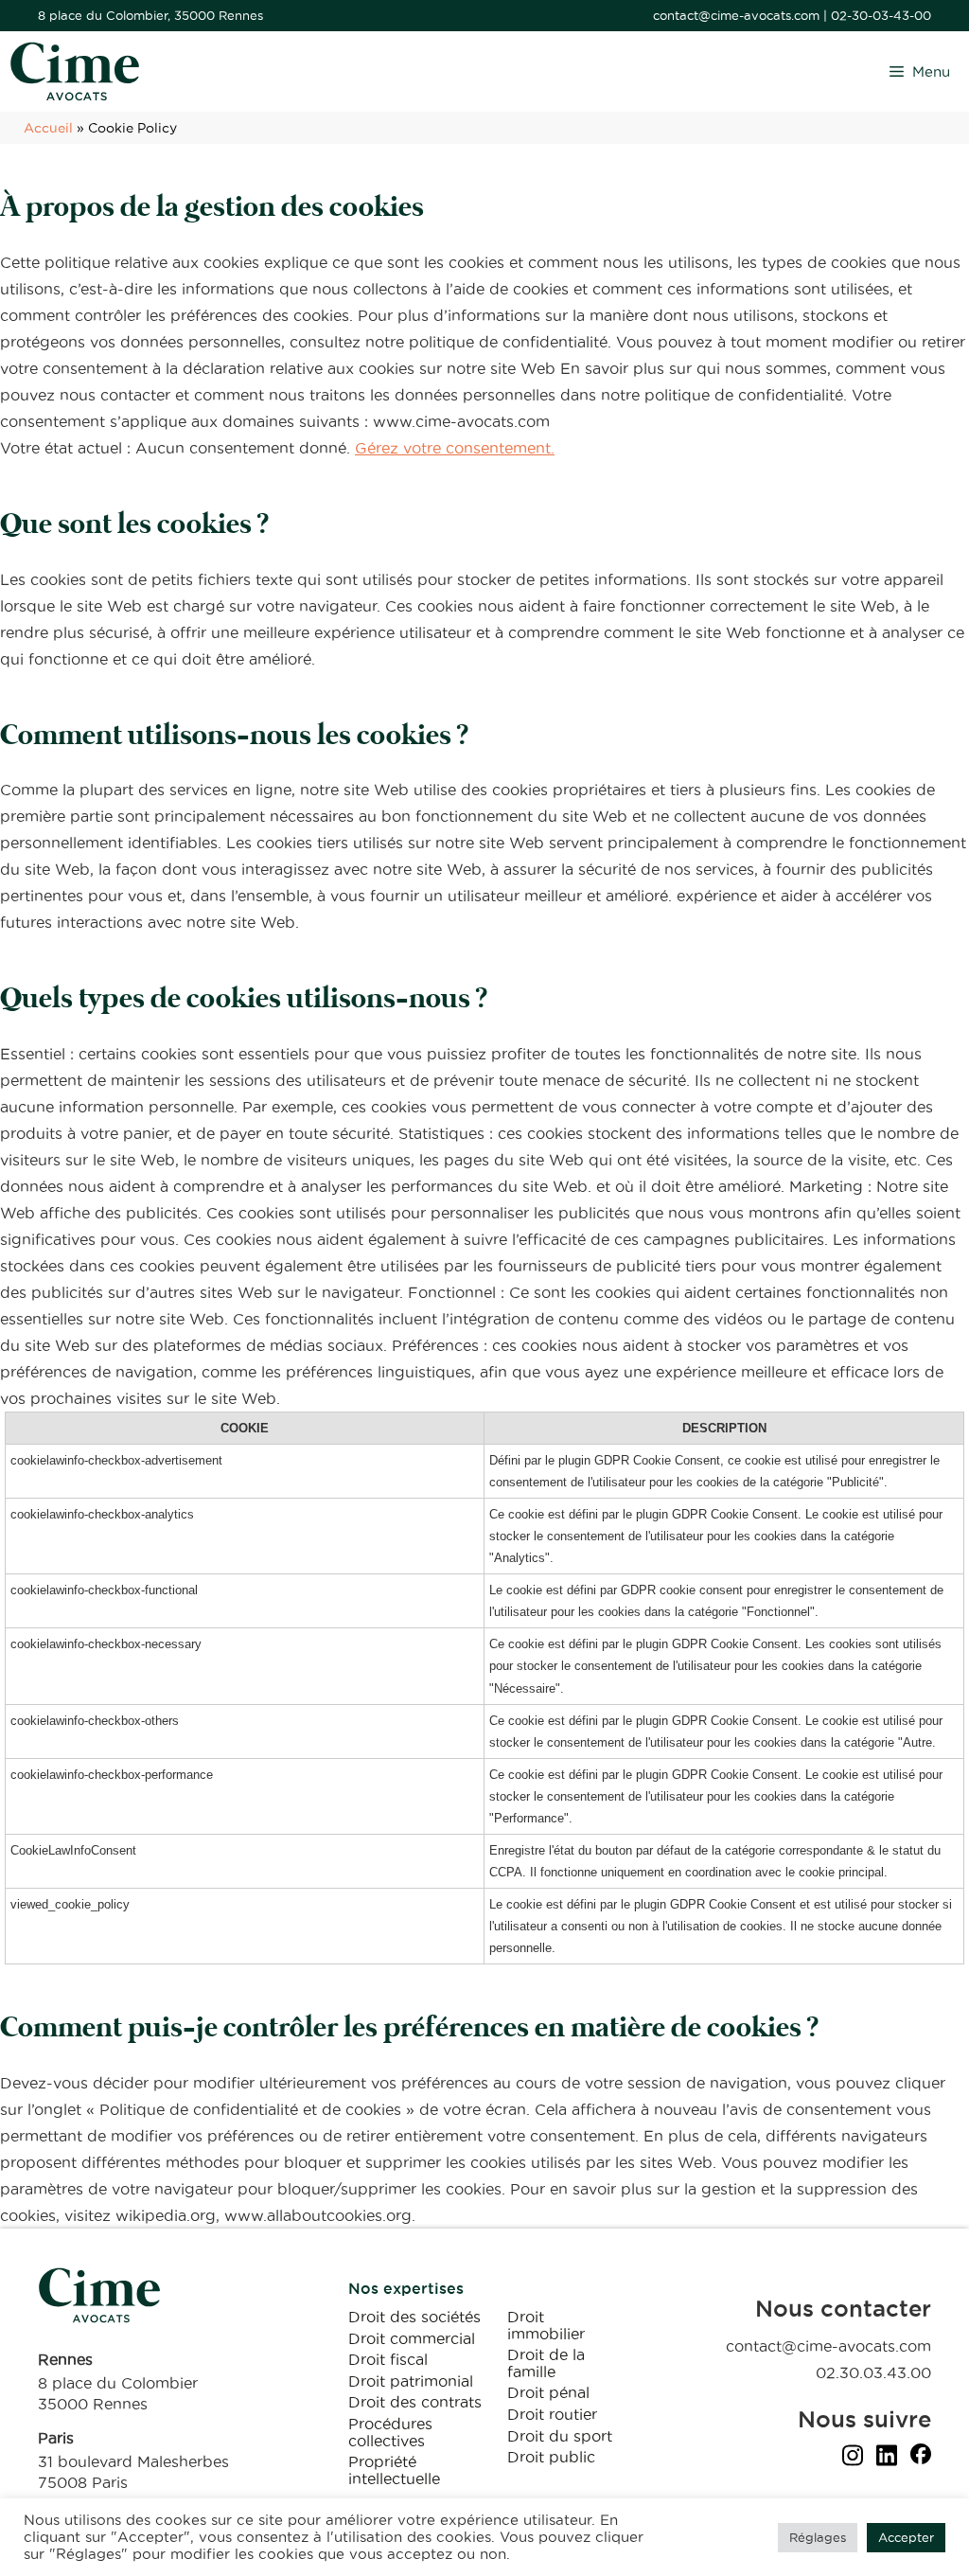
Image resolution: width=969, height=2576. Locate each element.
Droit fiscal (388, 2359)
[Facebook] (921, 2459)
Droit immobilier (546, 2325)
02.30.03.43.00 (873, 2372)
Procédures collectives (390, 2432)
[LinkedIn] (887, 2459)
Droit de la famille (546, 2363)
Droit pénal (548, 2392)
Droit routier (552, 2414)
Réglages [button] (818, 2537)
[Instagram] (853, 2459)
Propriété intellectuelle (394, 2470)
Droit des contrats (415, 2402)
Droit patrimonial (411, 2381)
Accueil (48, 128)
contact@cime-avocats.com (736, 15)
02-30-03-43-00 (881, 15)
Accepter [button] (906, 2537)
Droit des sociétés (414, 2317)
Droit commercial (412, 2338)
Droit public (551, 2457)
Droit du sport (560, 2436)
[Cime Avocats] (75, 71)
